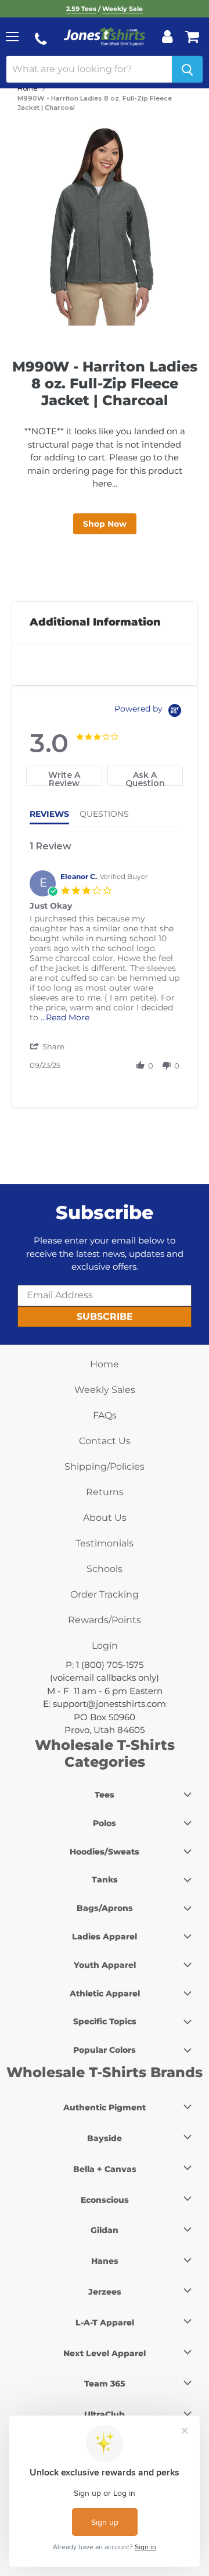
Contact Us (105, 1441)
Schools (105, 1569)
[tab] (64, 776)
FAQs (105, 1415)
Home (27, 88)
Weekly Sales (105, 1390)
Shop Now (105, 524)
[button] (48, 1046)
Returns (105, 1492)
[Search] (187, 69)
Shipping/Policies (105, 1466)
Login (105, 1646)
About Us (105, 1518)
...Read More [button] (65, 1017)
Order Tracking (105, 1594)
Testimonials (105, 1543)
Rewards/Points (105, 1620)
